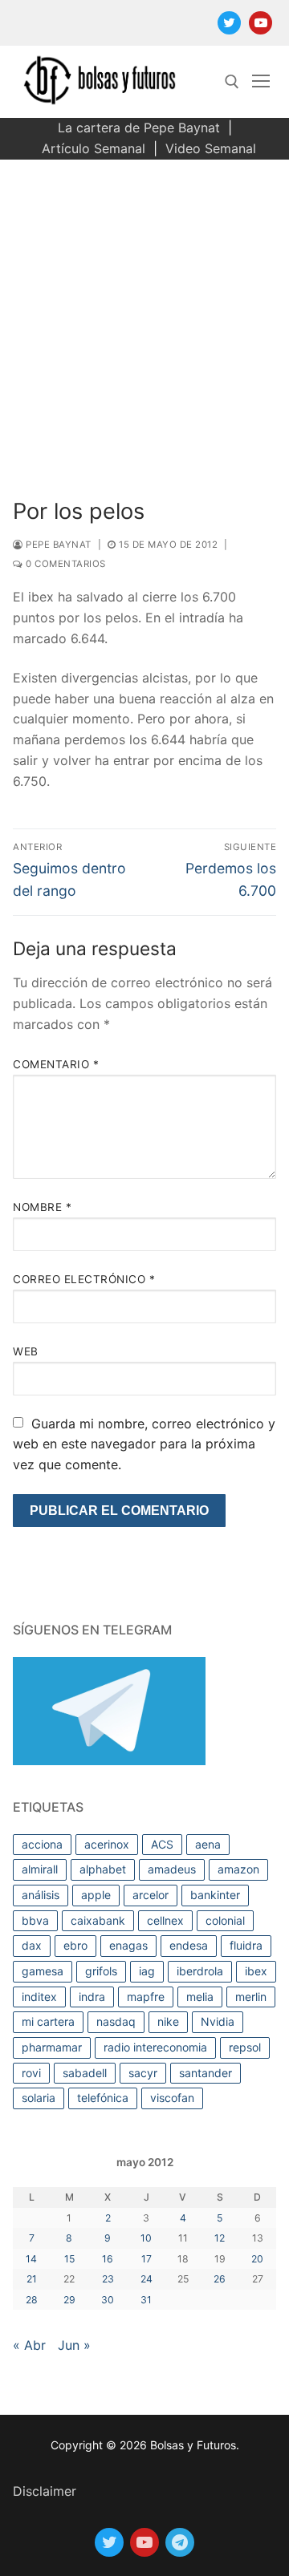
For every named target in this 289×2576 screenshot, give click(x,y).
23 (108, 2279)
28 (32, 2300)
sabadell (85, 2073)
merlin (251, 1997)
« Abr (29, 2345)
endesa (189, 1945)
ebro (75, 1945)
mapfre (146, 1997)
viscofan (172, 2098)
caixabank (98, 1920)
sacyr (143, 2073)
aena (208, 1844)
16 (108, 2259)
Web (26, 1351)
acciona (42, 1844)
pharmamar (52, 2047)
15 (69, 2259)
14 (31, 2259)
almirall (40, 1869)
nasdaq (116, 2021)
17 (147, 2259)
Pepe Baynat (57, 545)
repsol (245, 2047)
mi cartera (48, 2021)
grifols (101, 1971)
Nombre (42, 1207)
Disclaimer (45, 2491)
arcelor (151, 1895)
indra (92, 1997)
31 (146, 2300)
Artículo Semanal (94, 148)
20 (257, 2259)
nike (168, 2021)
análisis (41, 1895)
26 (220, 2279)
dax (32, 1945)
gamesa (43, 1971)
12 (220, 2238)
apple (96, 1895)
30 (108, 2300)
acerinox (107, 1844)
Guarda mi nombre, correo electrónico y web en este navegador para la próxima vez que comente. (144, 1444)
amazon (238, 1869)
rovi (31, 2073)
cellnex (165, 1920)
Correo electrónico (84, 1279)
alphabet (103, 1869)
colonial (225, 1920)
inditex (39, 1997)
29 (69, 2300)
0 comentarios (65, 564)
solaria (39, 2098)
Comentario (56, 1064)
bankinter (215, 1895)
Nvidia (218, 2021)
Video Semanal (211, 148)
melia (200, 1997)
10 (146, 2238)
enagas (128, 1945)
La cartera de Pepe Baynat (139, 128)
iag (147, 1971)
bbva (35, 1920)
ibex (256, 1971)
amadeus (172, 1869)
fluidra (246, 1945)
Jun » (74, 2345)
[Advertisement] (144, 312)
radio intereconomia (155, 2047)
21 (32, 2279)
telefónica (103, 2098)
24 (147, 2279)
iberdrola (200, 1971)
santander (206, 2073)
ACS (162, 1844)
